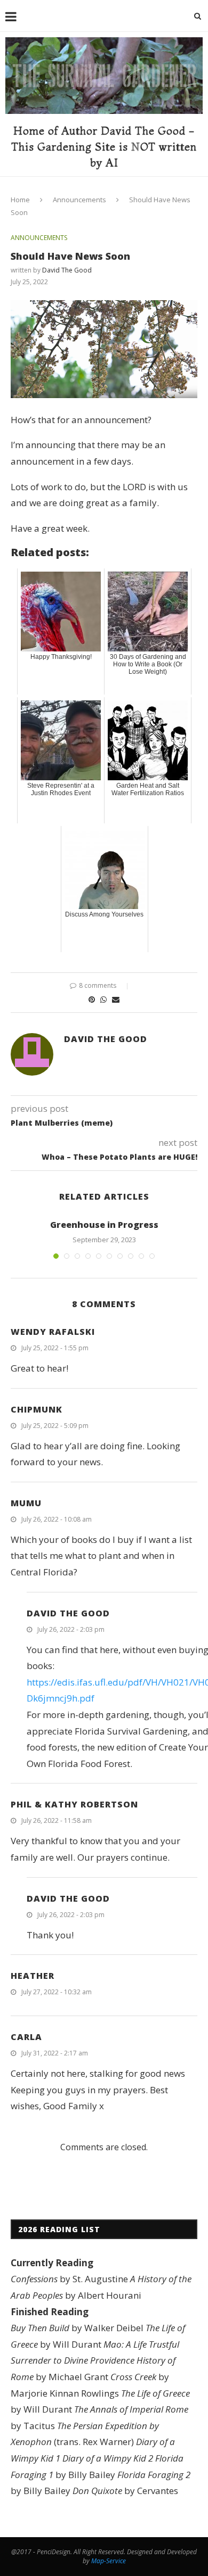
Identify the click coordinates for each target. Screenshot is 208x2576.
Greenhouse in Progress (104, 1225)
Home (20, 200)
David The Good (67, 270)
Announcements (79, 200)
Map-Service (109, 2561)
